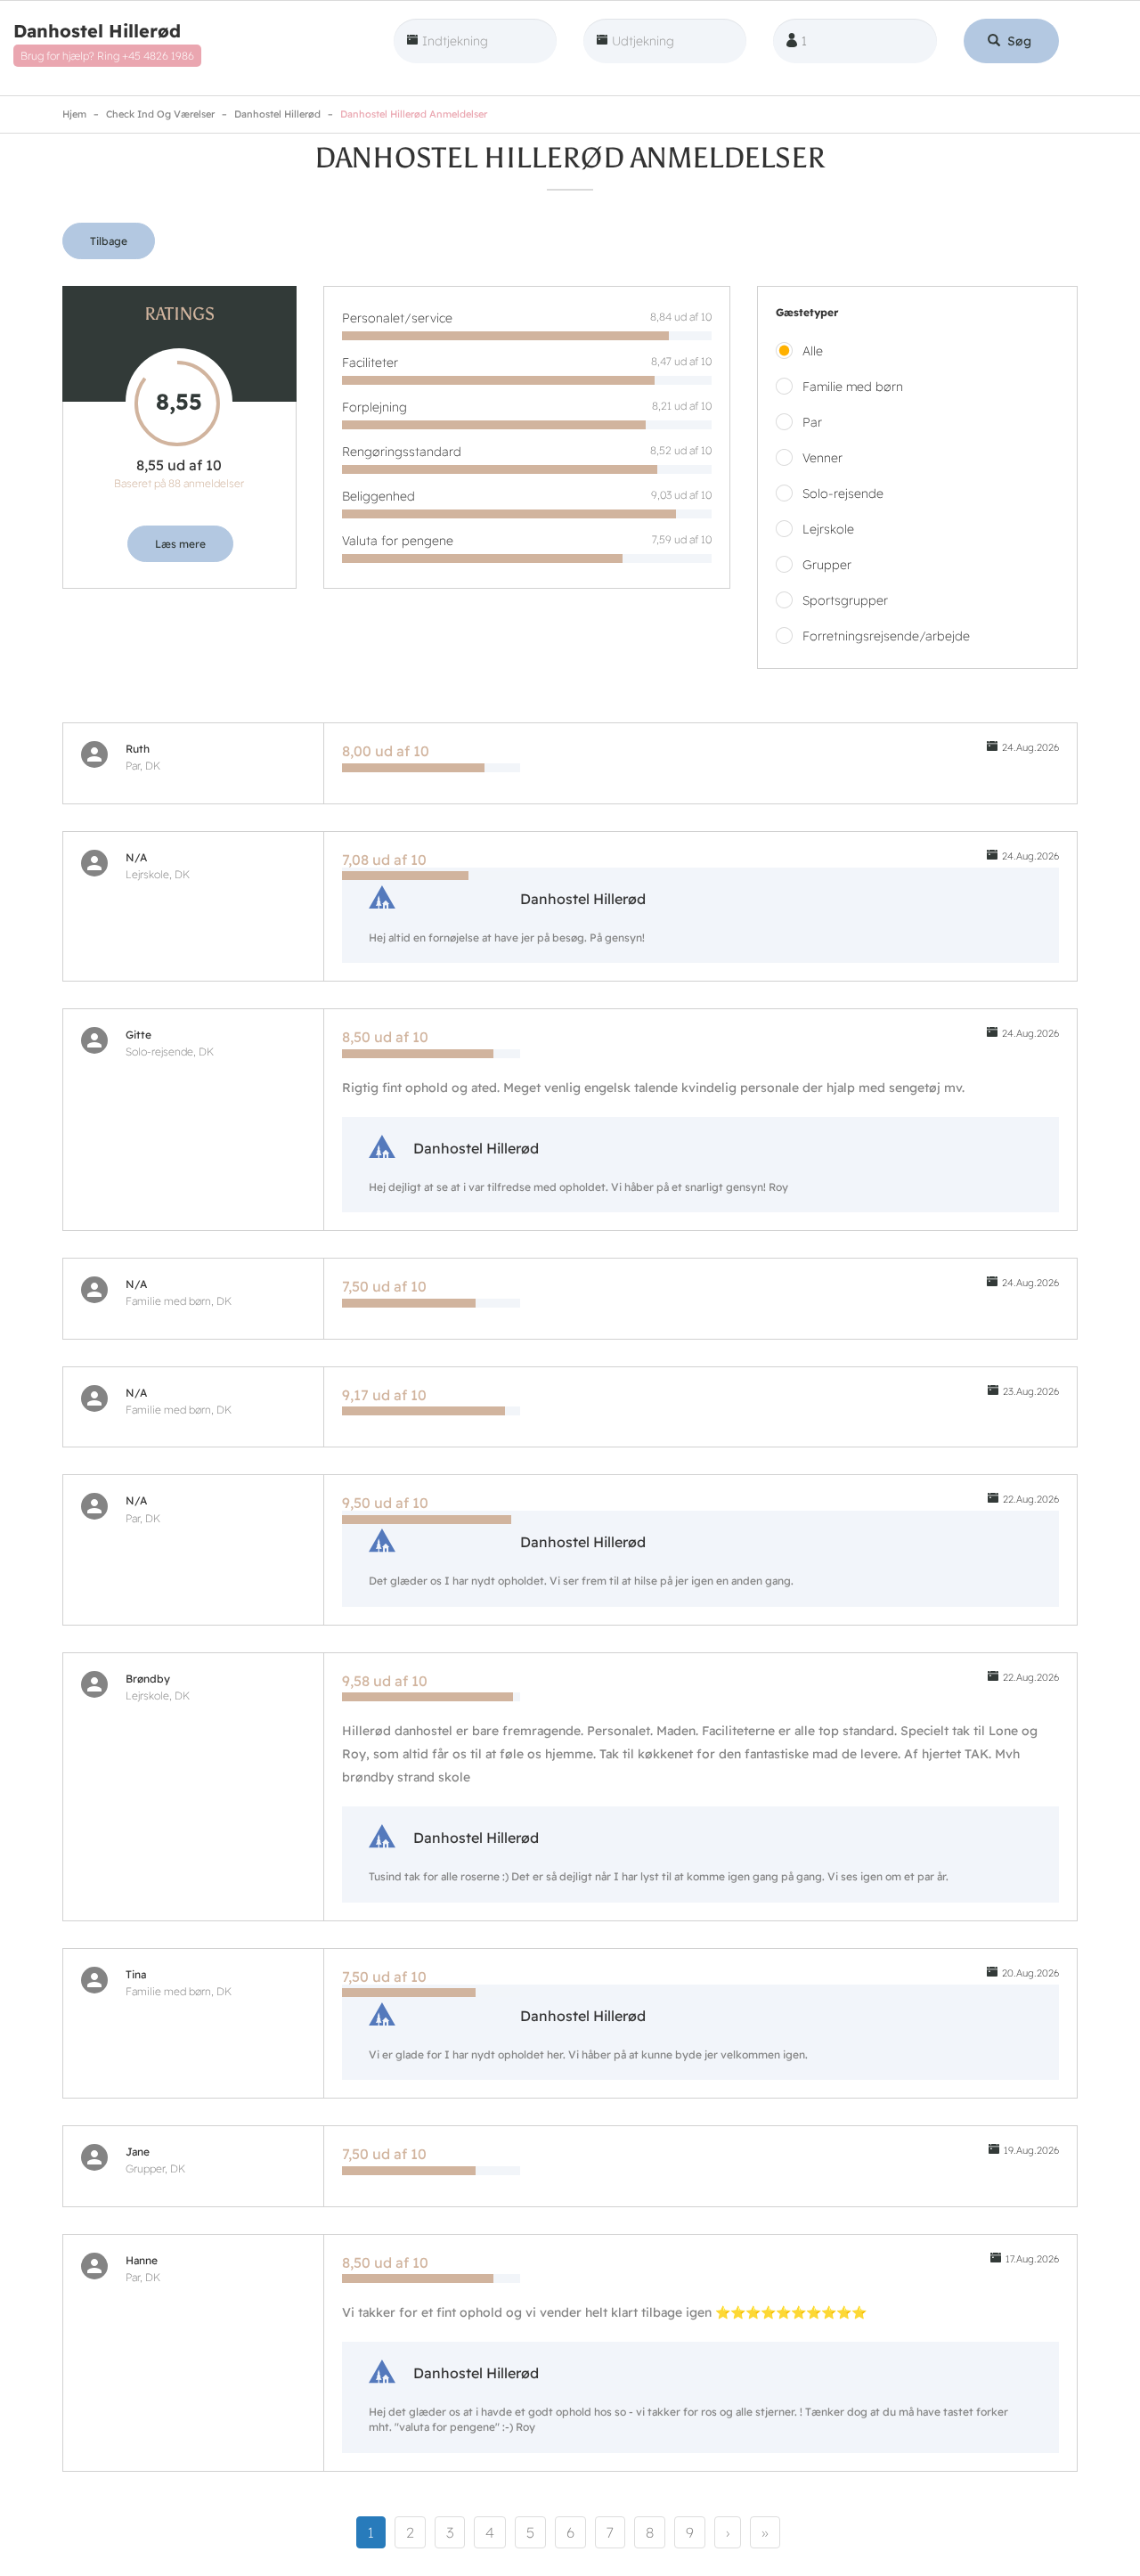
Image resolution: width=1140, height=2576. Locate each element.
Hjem (74, 114)
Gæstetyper (807, 312)
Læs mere (180, 544)
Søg (1018, 41)
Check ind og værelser (160, 114)
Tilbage (109, 241)
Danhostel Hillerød (97, 31)
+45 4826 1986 (158, 56)
